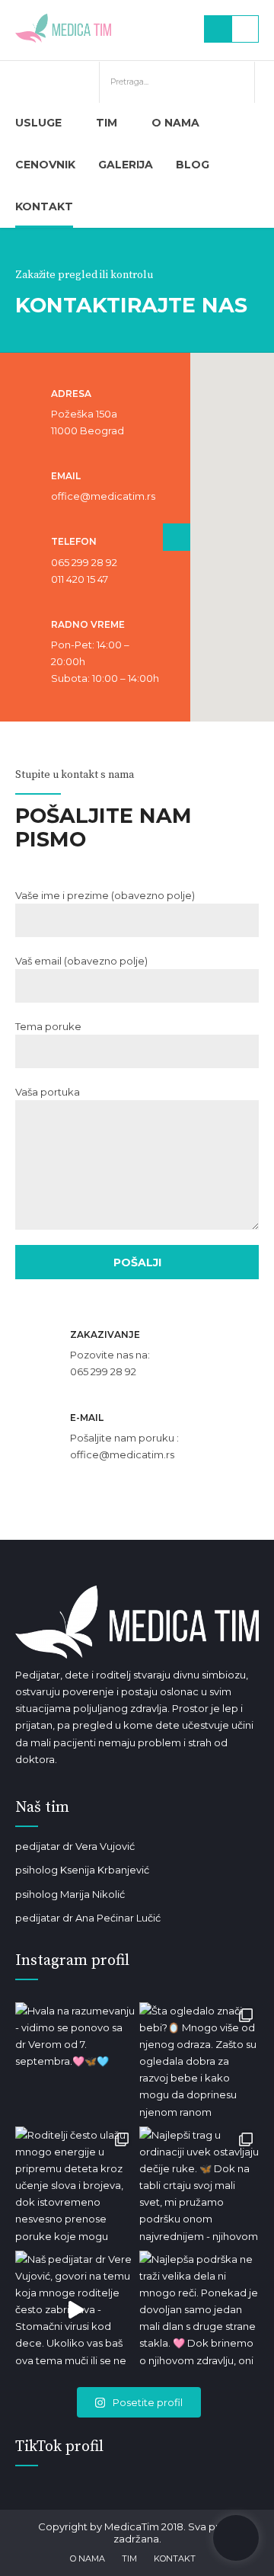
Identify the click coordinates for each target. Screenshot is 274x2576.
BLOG (193, 165)
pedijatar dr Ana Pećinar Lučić (88, 1918)
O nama (175, 123)
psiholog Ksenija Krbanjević (82, 1870)
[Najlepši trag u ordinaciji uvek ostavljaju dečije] (199, 2186)
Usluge (38, 123)
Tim (107, 123)
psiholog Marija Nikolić (70, 1894)
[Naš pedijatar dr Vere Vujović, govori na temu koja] (75, 2310)
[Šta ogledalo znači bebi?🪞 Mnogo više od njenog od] (199, 2062)
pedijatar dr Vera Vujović (75, 1846)
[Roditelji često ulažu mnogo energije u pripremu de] (75, 2186)
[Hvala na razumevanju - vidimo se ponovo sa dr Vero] (75, 2062)
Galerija (126, 165)
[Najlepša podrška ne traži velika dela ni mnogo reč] (199, 2310)
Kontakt (44, 206)
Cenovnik (45, 165)
